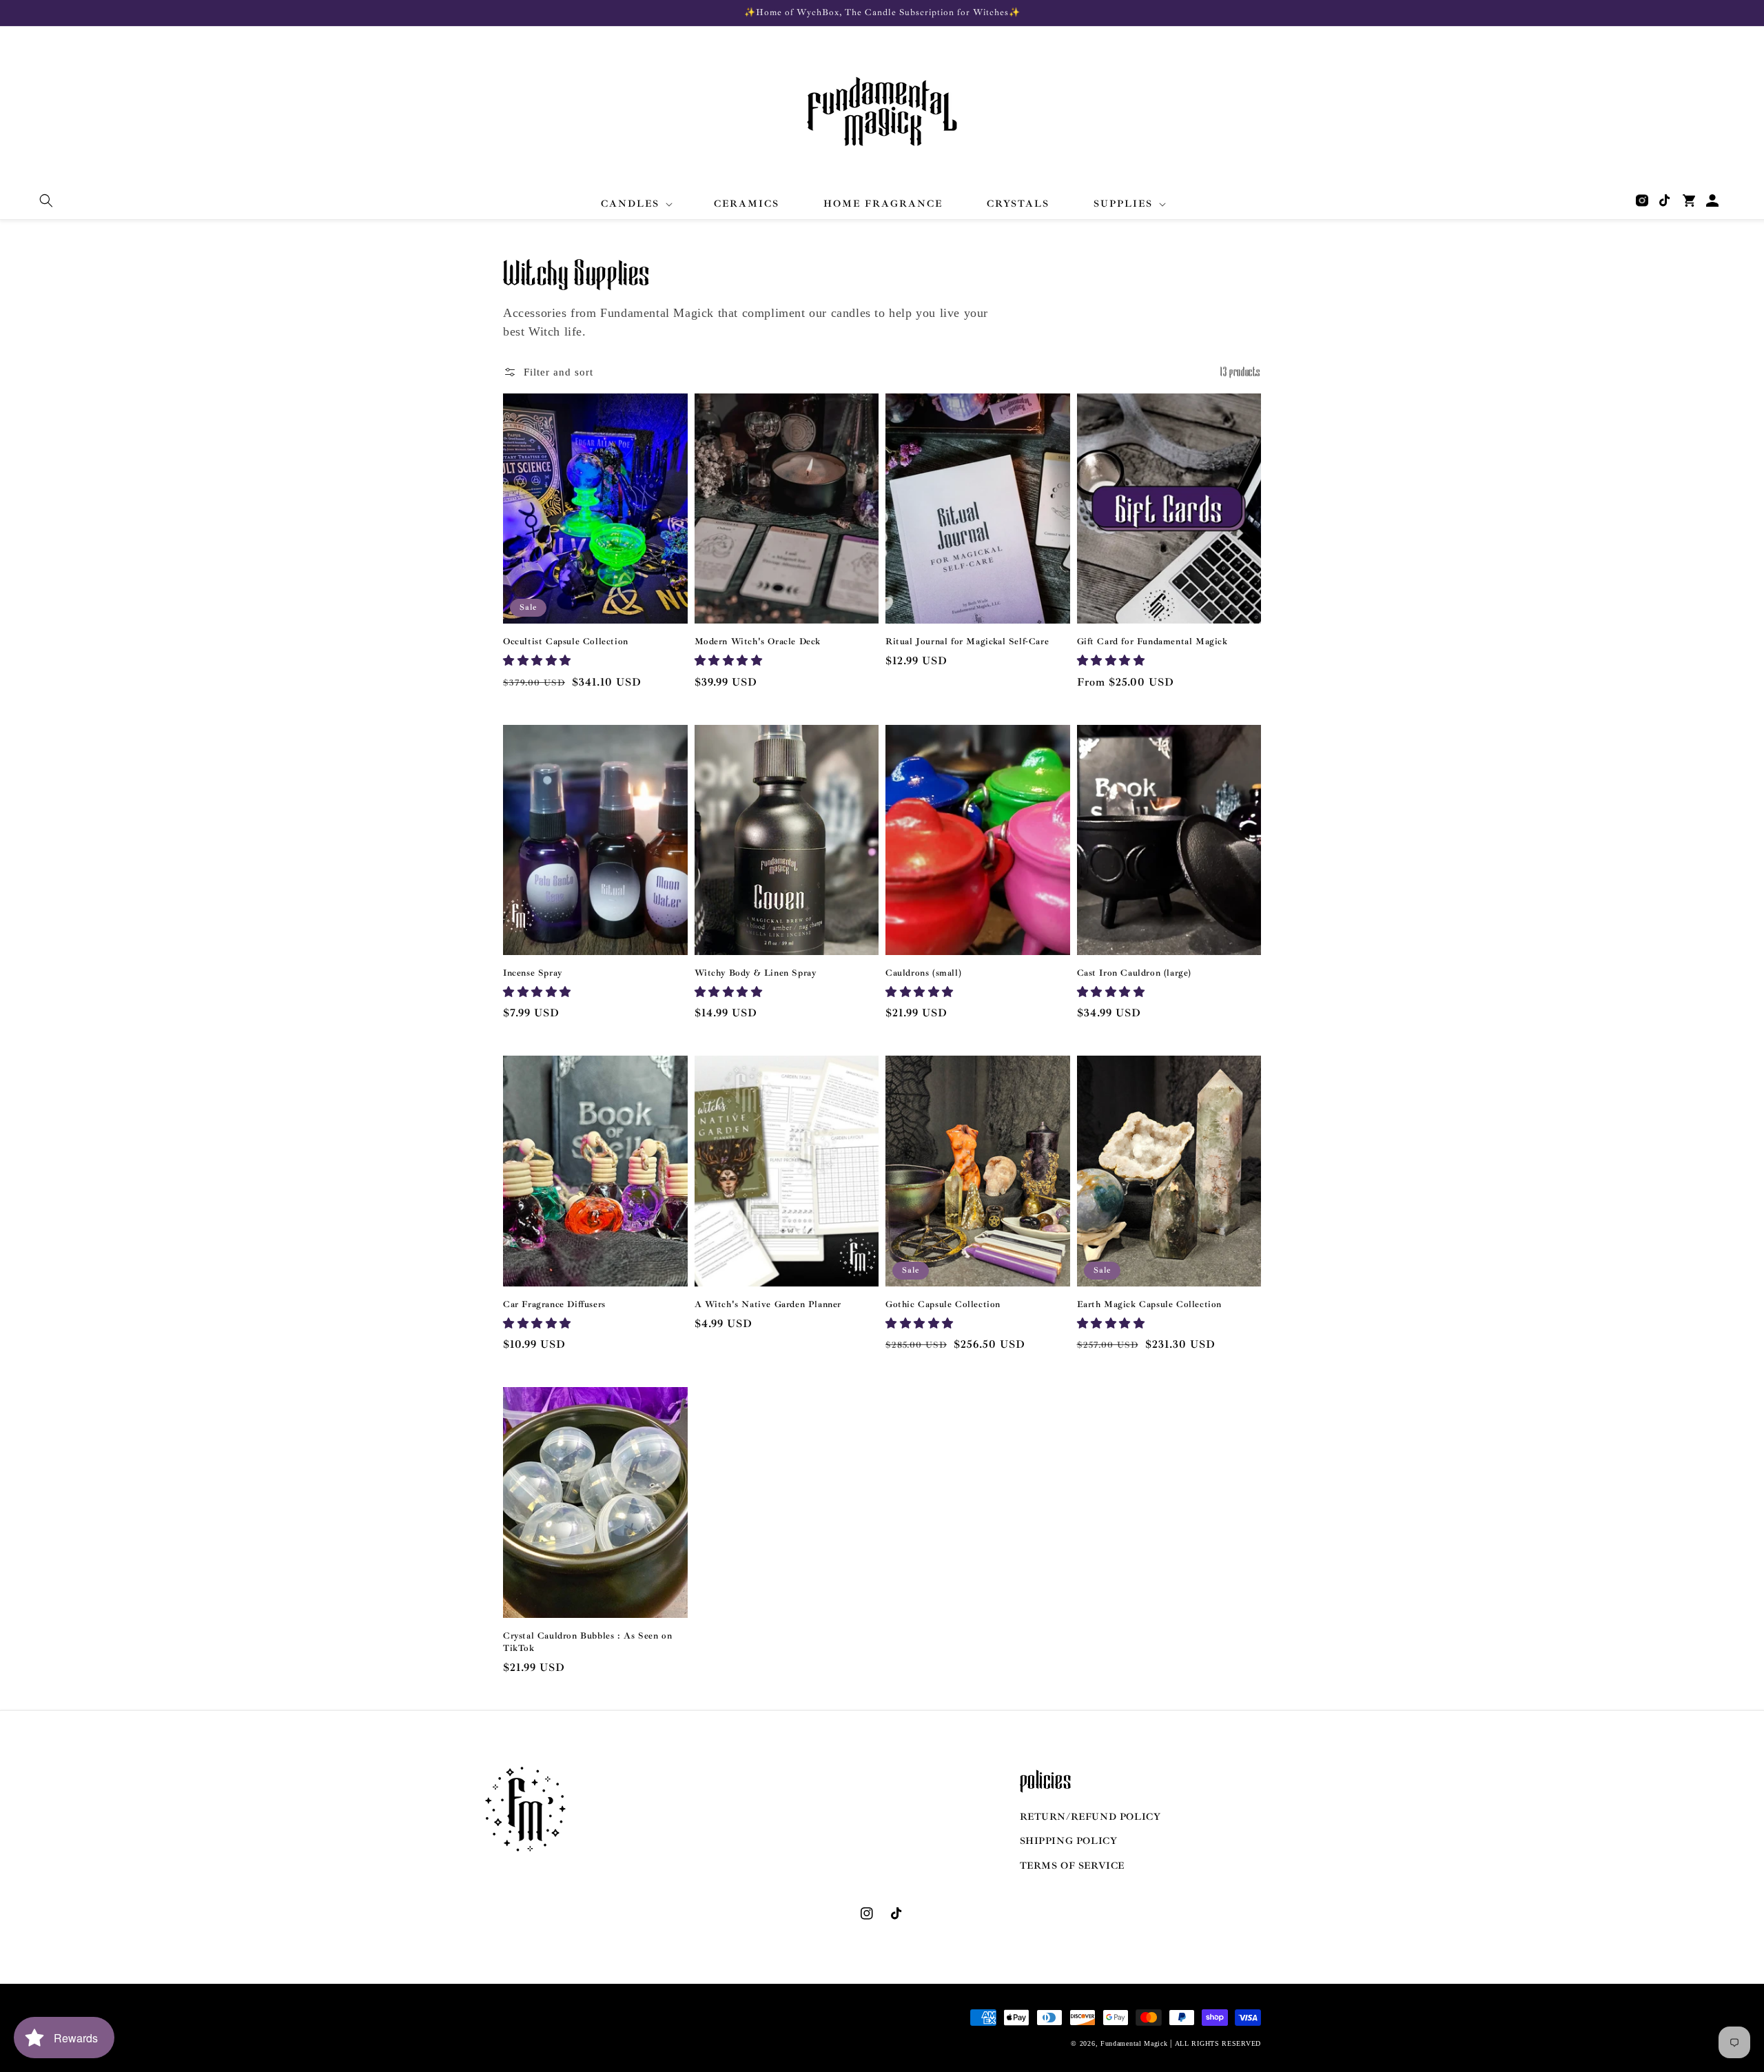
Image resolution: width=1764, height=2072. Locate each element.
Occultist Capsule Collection (566, 642)
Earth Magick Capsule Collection (1150, 1304)
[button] (46, 201)
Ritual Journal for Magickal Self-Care (967, 642)
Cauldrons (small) (923, 973)
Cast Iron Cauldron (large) (1135, 973)
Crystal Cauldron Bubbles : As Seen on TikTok (587, 1642)
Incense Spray (533, 973)
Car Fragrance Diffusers (554, 1304)
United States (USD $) (557, 2035)
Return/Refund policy (1090, 1817)
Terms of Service (1073, 1866)
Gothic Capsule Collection (943, 1304)
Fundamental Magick (1134, 2043)
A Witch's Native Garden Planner (768, 1304)
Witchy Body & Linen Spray (756, 973)
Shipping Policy (1069, 1841)
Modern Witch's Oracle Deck (758, 642)
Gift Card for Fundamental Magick (1152, 642)
